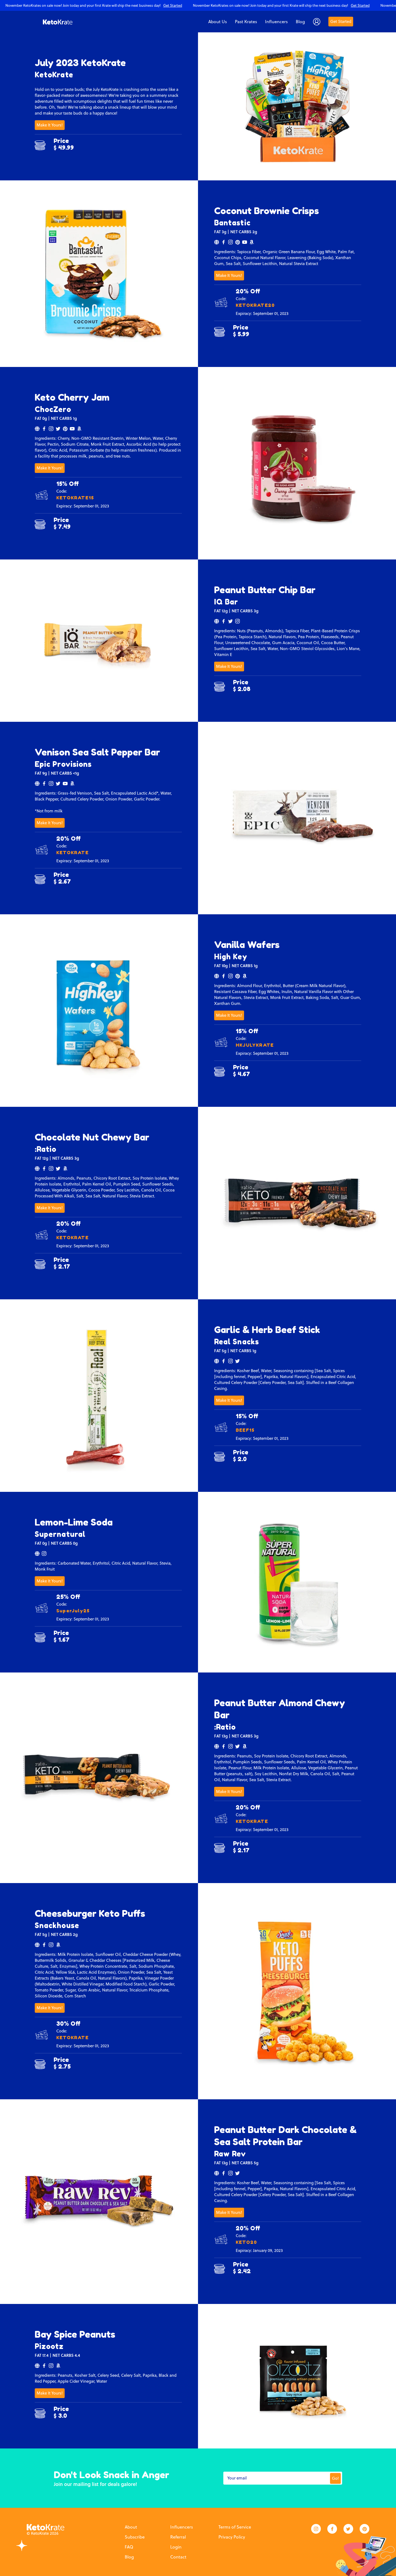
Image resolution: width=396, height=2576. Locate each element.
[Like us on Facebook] (332, 2529)
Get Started (341, 21)
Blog (129, 2557)
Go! (335, 2478)
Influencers (182, 2527)
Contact (178, 2557)
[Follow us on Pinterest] (364, 2529)
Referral (178, 2537)
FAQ (129, 2547)
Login (176, 2547)
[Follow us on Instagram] (316, 2529)
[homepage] (58, 22)
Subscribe (135, 2537)
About (131, 2527)
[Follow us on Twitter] (348, 2529)
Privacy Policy (232, 2537)
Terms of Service (235, 2527)
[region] (198, 5)
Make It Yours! (50, 125)
